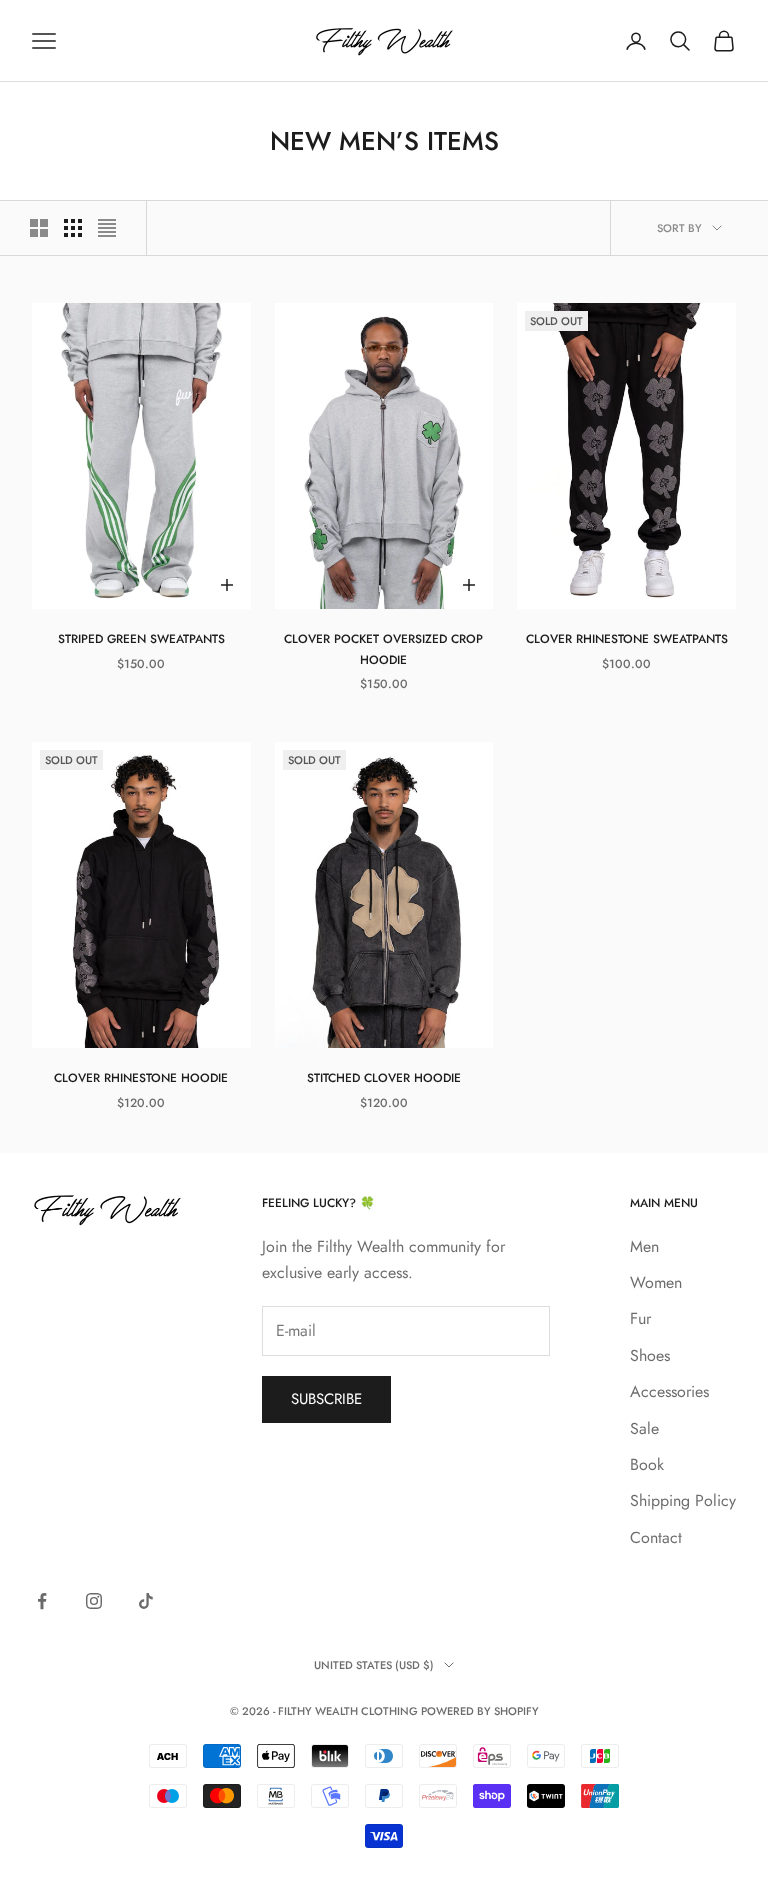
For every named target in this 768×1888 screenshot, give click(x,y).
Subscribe (326, 1399)
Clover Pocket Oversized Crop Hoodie (383, 649)
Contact (656, 1537)
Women (656, 1282)
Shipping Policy (683, 1500)
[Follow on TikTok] (146, 1601)
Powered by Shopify (480, 1711)
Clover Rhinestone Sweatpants (627, 639)
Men (644, 1246)
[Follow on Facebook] (42, 1601)
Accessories (669, 1391)
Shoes (650, 1355)
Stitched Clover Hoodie (384, 1078)
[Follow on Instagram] (94, 1601)
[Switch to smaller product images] (73, 228)
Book (647, 1464)
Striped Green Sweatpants (141, 639)
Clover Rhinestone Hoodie (141, 1078)
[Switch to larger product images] (39, 228)
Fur (640, 1318)
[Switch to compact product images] (107, 228)
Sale (644, 1428)
